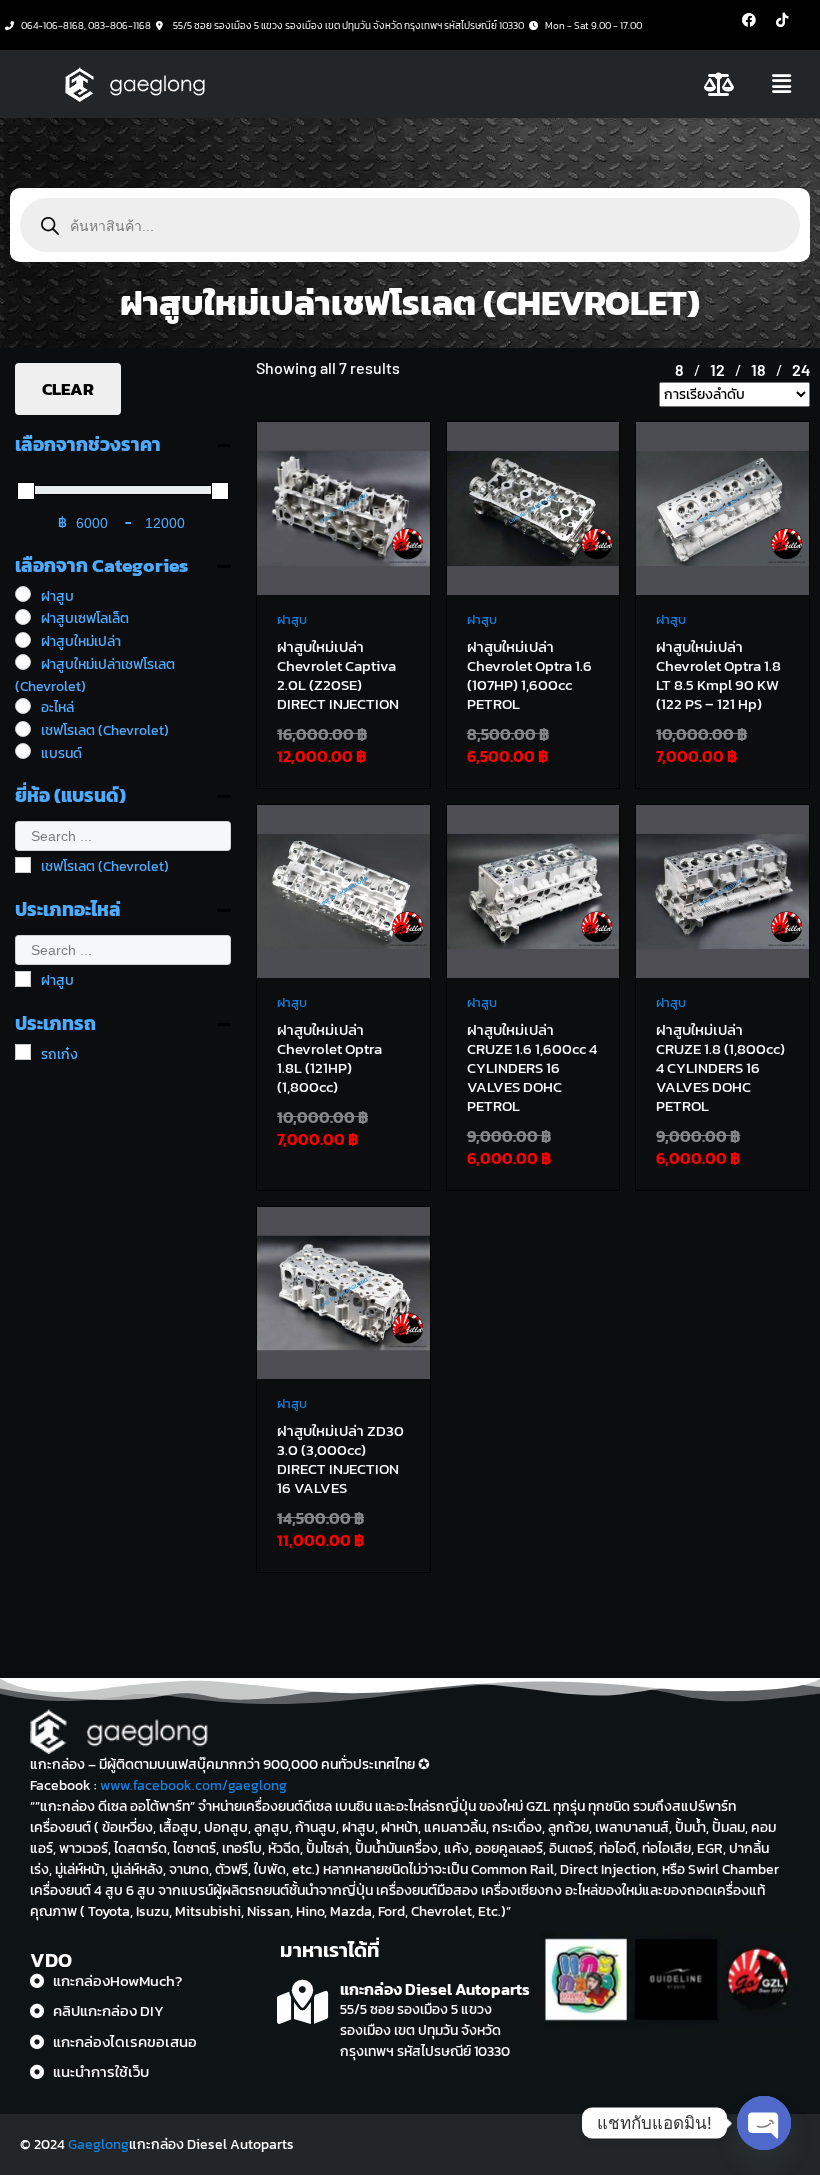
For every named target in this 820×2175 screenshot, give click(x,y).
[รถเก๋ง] (23, 1052)
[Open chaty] (764, 2123)
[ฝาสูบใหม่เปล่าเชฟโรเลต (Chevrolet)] (23, 662)
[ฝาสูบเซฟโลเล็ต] (23, 617)
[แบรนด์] (23, 751)
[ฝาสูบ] (23, 594)
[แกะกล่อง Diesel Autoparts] (302, 2002)
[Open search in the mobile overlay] (410, 225)
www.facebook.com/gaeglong (193, 1785)
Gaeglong (98, 2144)
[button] (782, 84)
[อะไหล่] (23, 706)
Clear (68, 389)
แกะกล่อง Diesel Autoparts (435, 1989)
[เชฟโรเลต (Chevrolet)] (23, 729)
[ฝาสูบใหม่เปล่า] (23, 640)
